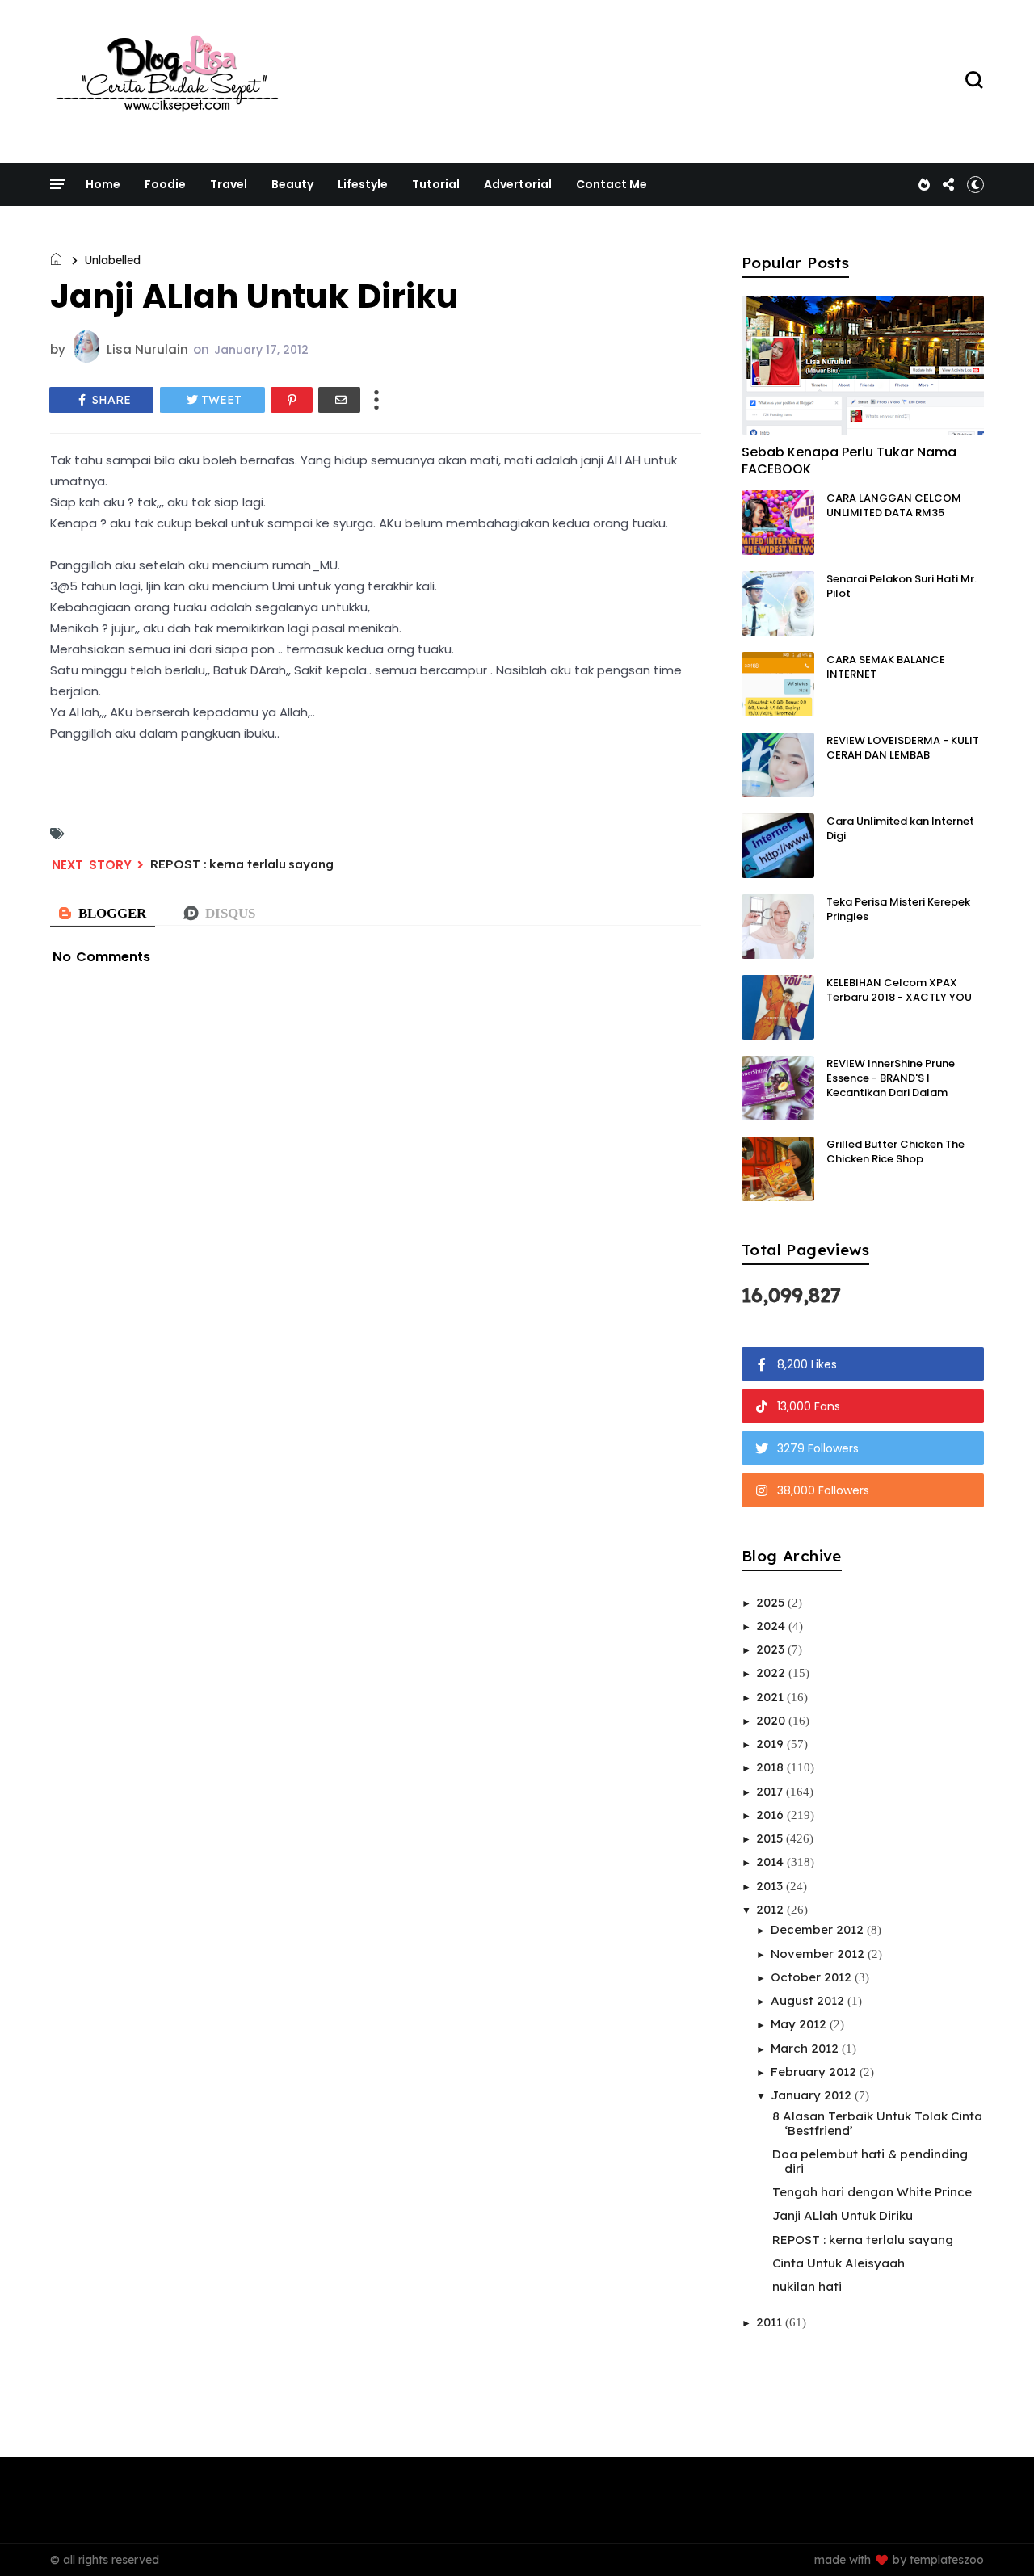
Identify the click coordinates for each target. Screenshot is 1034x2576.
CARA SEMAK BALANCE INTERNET (886, 667)
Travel (229, 184)
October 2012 (813, 1977)
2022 (772, 1673)
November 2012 (819, 1954)
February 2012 (815, 2072)
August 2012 (809, 2000)
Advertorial (518, 184)
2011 (771, 2322)
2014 (771, 1862)
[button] (975, 184)
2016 (771, 1815)
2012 (771, 1909)
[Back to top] (994, 2537)
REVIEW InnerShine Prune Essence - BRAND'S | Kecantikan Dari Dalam (891, 1078)
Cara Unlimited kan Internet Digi (900, 828)
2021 (771, 1697)
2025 (772, 1602)
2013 (771, 1886)
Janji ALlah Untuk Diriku (843, 2215)
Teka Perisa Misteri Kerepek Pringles (898, 909)
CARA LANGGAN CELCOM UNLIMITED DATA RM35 (894, 505)
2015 (771, 1838)
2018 (771, 1767)
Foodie (165, 184)
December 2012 (819, 1929)
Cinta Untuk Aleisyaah (839, 2263)
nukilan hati (807, 2286)
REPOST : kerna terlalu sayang (242, 864)
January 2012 (813, 2095)
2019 (771, 1744)
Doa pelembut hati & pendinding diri (870, 2161)
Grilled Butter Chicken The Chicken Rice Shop (895, 1151)
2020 (772, 1720)
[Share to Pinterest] (292, 400)
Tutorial (436, 184)
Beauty (292, 184)
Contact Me (612, 184)
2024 (772, 1626)
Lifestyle (363, 184)
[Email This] (339, 400)
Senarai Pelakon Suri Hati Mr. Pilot (902, 586)
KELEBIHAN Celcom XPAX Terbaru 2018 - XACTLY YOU (899, 990)
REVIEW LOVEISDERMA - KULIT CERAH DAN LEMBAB (903, 748)
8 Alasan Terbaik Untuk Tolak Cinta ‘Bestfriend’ (877, 2123)
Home (103, 184)
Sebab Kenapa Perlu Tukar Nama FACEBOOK (849, 460)
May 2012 (800, 2024)
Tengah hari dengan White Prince (872, 2192)
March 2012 (806, 2048)
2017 (771, 1791)
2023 (772, 1649)
